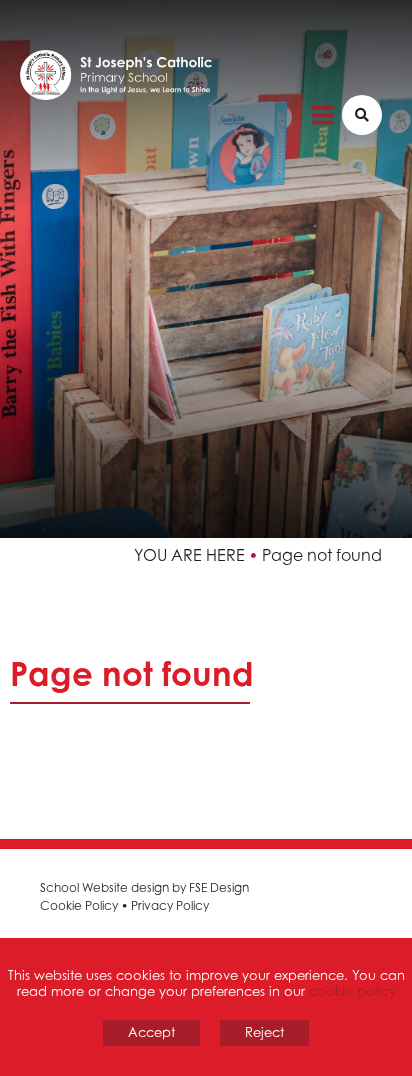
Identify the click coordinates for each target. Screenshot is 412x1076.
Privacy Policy (170, 905)
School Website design (104, 887)
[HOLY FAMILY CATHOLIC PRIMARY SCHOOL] (190, 85)
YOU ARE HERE (189, 555)
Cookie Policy (79, 905)
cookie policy (352, 991)
